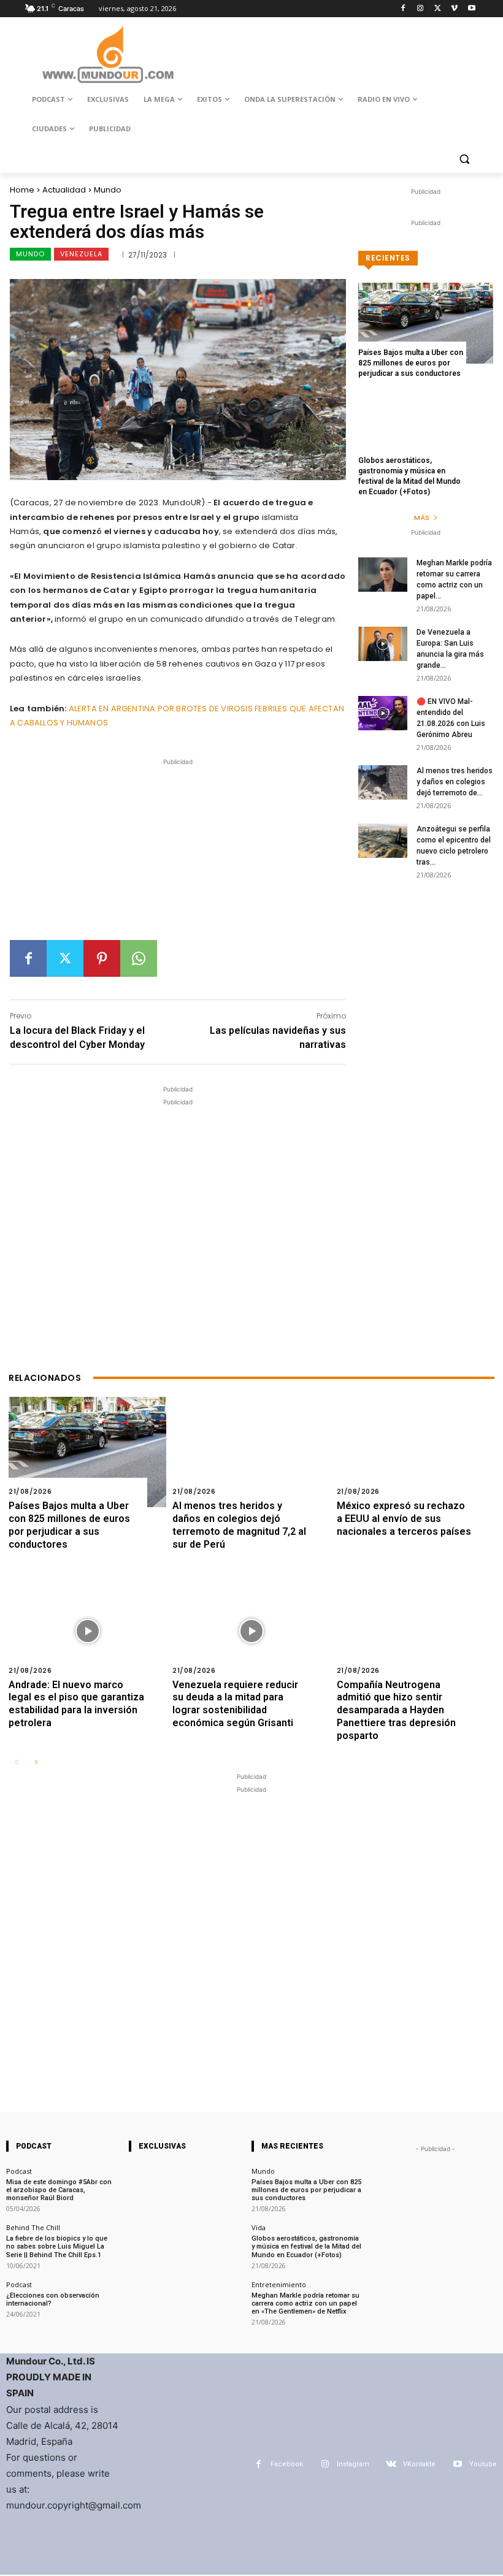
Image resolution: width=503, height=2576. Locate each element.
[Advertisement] (178, 854)
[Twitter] (438, 9)
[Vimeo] (454, 9)
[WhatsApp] (139, 958)
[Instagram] (420, 9)
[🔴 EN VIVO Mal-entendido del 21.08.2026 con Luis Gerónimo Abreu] (383, 713)
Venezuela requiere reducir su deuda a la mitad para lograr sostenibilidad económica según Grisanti (235, 1704)
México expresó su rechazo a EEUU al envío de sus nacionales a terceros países (404, 1519)
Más (422, 518)
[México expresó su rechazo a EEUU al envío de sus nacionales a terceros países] (416, 1452)
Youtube (483, 2464)
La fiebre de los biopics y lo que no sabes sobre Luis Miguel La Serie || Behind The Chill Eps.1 (57, 2246)
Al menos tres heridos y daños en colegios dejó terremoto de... (455, 782)
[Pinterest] (102, 958)
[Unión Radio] (108, 55)
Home (22, 190)
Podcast (19, 2171)
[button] (464, 159)
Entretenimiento (279, 2284)
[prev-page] (16, 1763)
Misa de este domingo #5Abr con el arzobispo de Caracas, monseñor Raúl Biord (59, 2190)
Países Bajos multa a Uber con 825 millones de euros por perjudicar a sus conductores (411, 363)
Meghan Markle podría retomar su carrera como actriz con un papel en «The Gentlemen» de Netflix (305, 2303)
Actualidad (64, 190)
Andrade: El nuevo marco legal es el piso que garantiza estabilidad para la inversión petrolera (76, 1704)
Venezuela (81, 254)
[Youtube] (471, 9)
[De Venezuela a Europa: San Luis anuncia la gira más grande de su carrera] (383, 644)
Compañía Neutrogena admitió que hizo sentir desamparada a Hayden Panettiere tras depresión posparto (396, 1710)
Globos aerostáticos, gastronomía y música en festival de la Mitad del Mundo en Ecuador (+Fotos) (306, 2246)
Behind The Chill (33, 2227)
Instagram (353, 2464)
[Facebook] (403, 9)
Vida (259, 2227)
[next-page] (36, 1763)
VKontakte (419, 2464)
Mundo (108, 190)
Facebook (287, 2464)
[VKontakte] (391, 2464)
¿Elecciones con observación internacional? (53, 2299)
